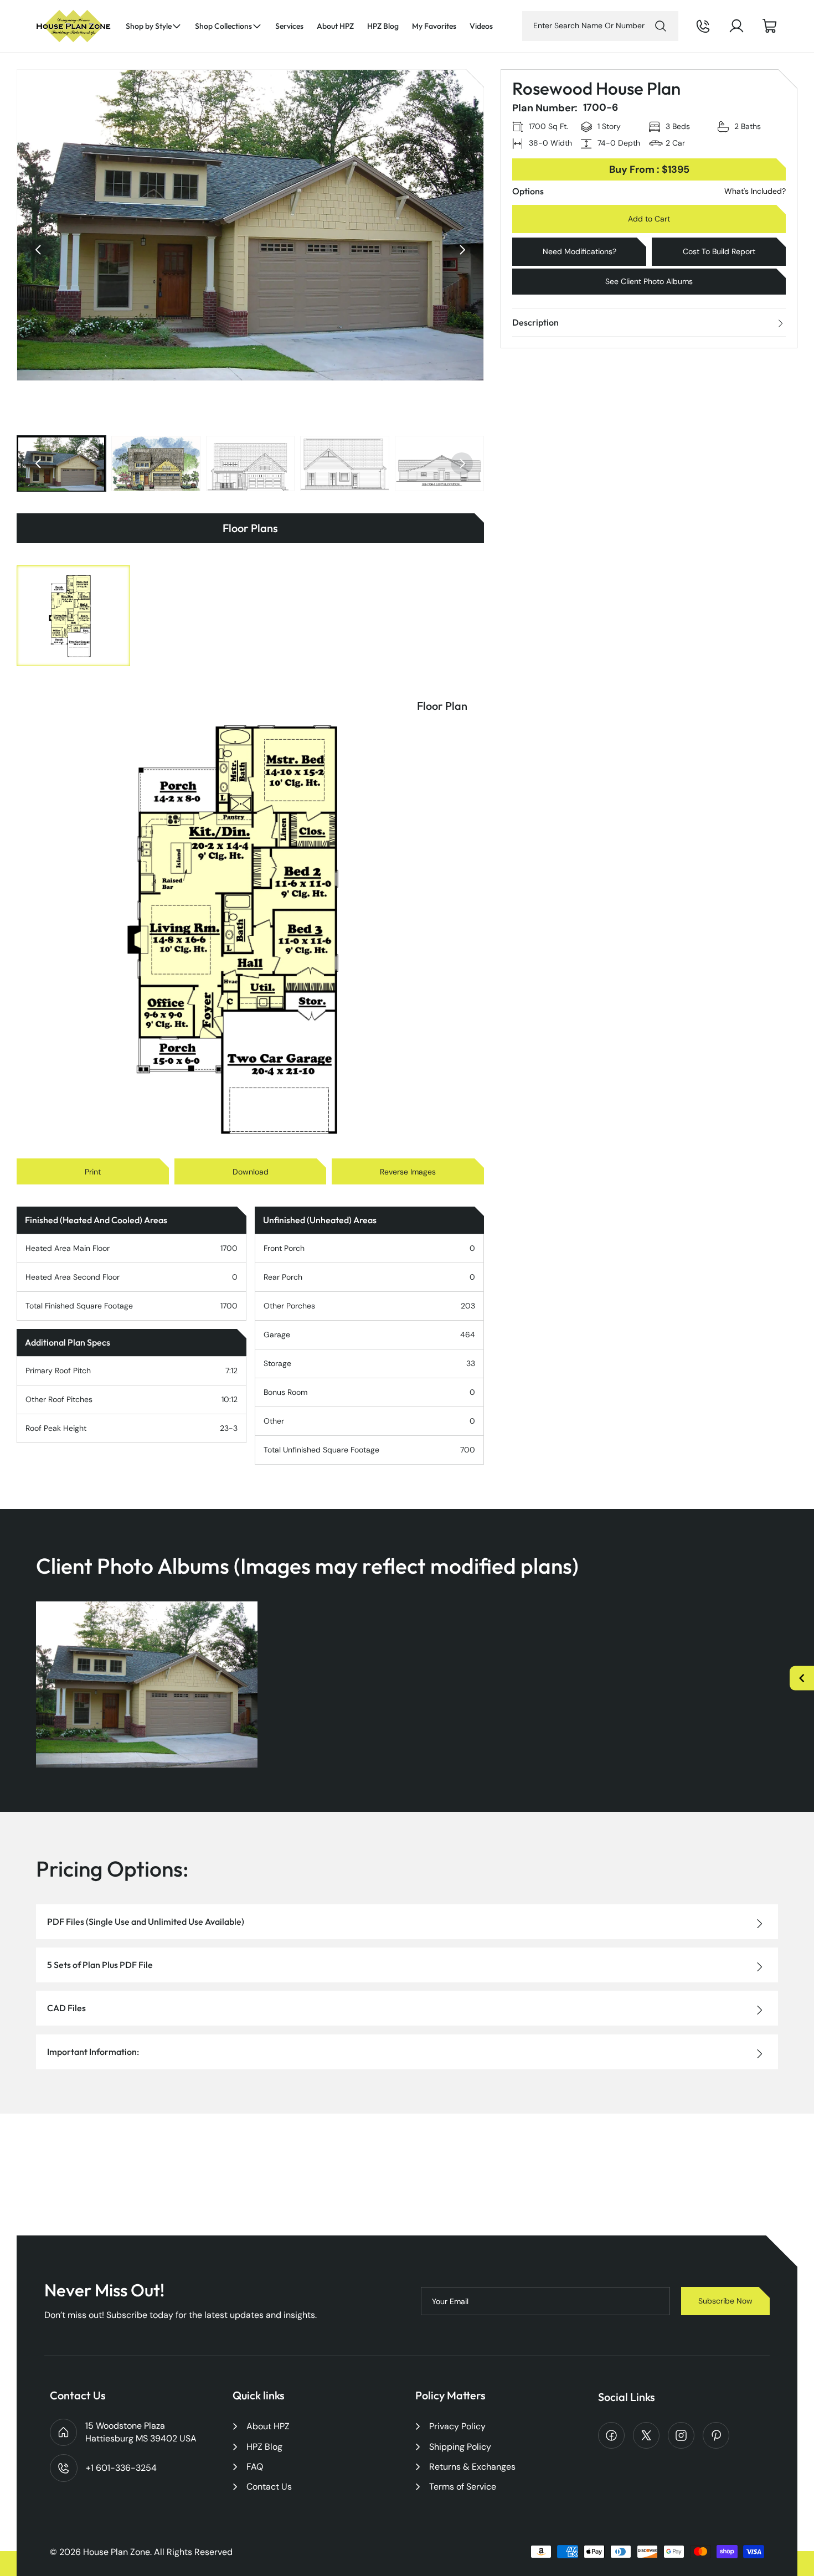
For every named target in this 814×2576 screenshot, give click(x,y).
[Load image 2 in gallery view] (156, 463)
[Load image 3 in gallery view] (251, 463)
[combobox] (600, 26)
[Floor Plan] (73, 616)
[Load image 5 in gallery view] (439, 463)
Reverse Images (408, 1172)
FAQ (255, 2467)
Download (251, 1172)
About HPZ (268, 2426)
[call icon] (703, 26)
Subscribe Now (725, 2301)
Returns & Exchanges (472, 2467)
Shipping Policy (460, 2447)
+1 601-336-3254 (718, 35)
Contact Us (269, 2487)
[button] (154, 26)
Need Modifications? (579, 251)
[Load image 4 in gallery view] (345, 463)
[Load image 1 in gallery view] (61, 463)
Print (93, 1172)
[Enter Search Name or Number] (661, 26)
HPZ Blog (264, 2447)
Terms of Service (463, 2487)
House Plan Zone (117, 2552)
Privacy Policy (457, 2426)
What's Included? (755, 191)
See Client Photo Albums (649, 281)
